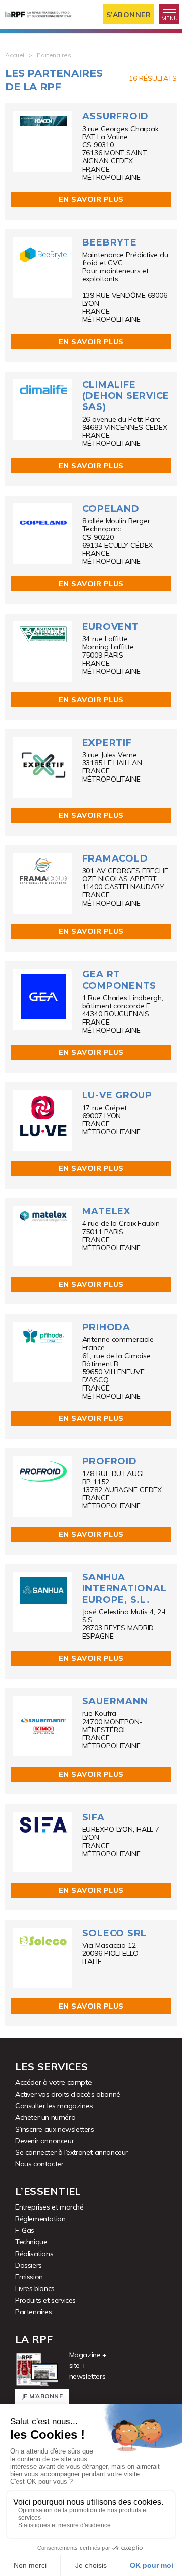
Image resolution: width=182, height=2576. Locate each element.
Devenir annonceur (44, 2141)
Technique (31, 2242)
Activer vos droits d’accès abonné (68, 2094)
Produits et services (45, 2300)
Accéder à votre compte (53, 2082)
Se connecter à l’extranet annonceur (72, 2152)
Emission (29, 2277)
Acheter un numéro (45, 2117)
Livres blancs (35, 2288)
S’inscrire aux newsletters (55, 2129)
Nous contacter (39, 2164)
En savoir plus (91, 199)
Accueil (15, 55)
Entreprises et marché (50, 2207)
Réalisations (34, 2254)
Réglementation (40, 2219)
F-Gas (25, 2230)
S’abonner (129, 15)
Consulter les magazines (54, 2106)
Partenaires (34, 2312)
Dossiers (29, 2265)
